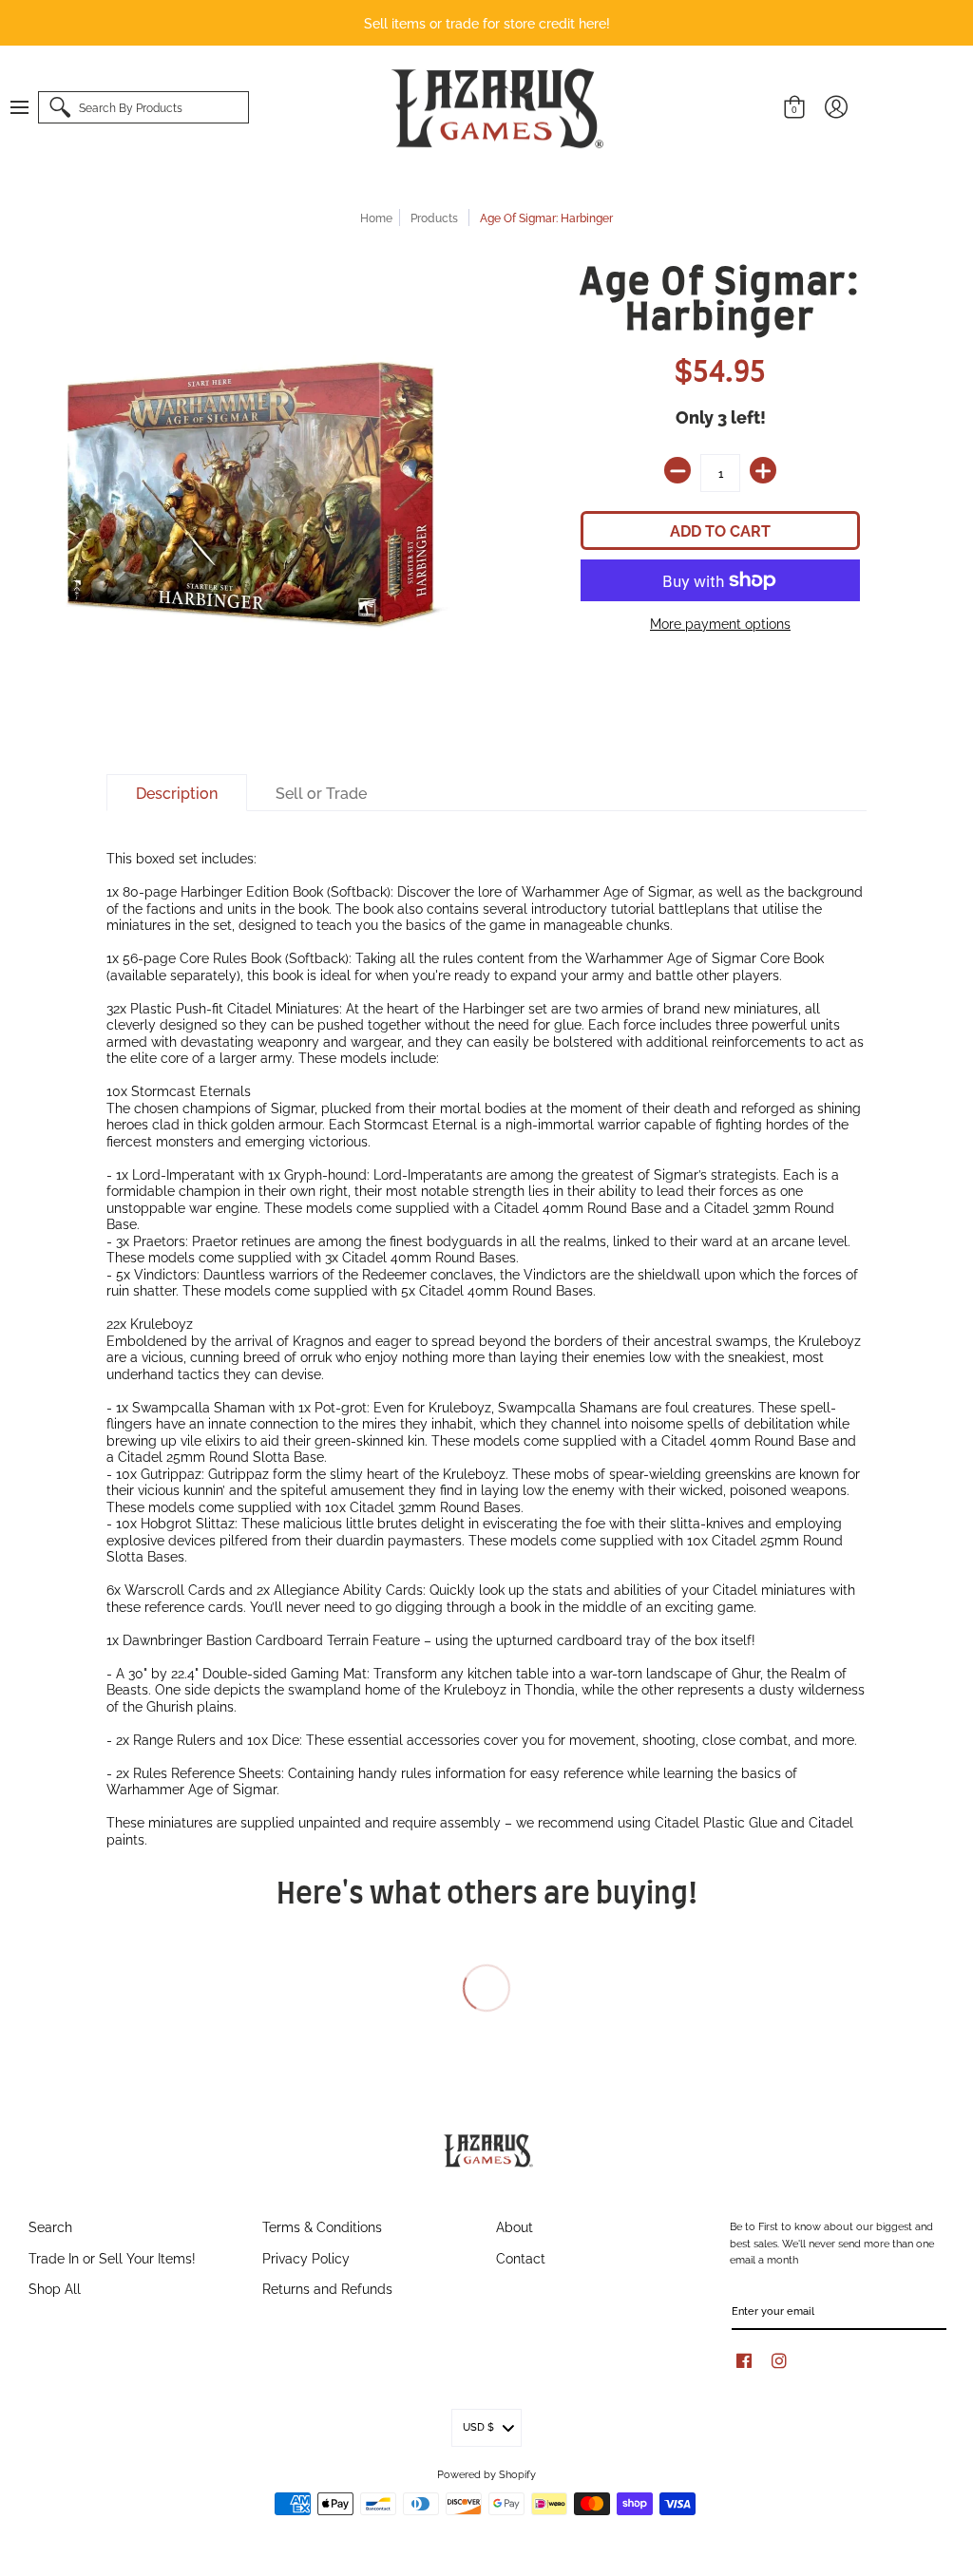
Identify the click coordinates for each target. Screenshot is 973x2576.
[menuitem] (29, 107)
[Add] (763, 470)
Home (376, 217)
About (515, 2226)
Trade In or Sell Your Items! (112, 2257)
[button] (29, 107)
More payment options (720, 623)
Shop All (55, 2288)
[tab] (177, 793)
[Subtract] (677, 470)
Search (50, 2226)
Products (434, 217)
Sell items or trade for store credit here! (487, 22)
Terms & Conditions (322, 2226)
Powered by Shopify (486, 2473)
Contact (521, 2257)
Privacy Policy (306, 2257)
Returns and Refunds (327, 2288)
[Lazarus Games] (494, 108)
